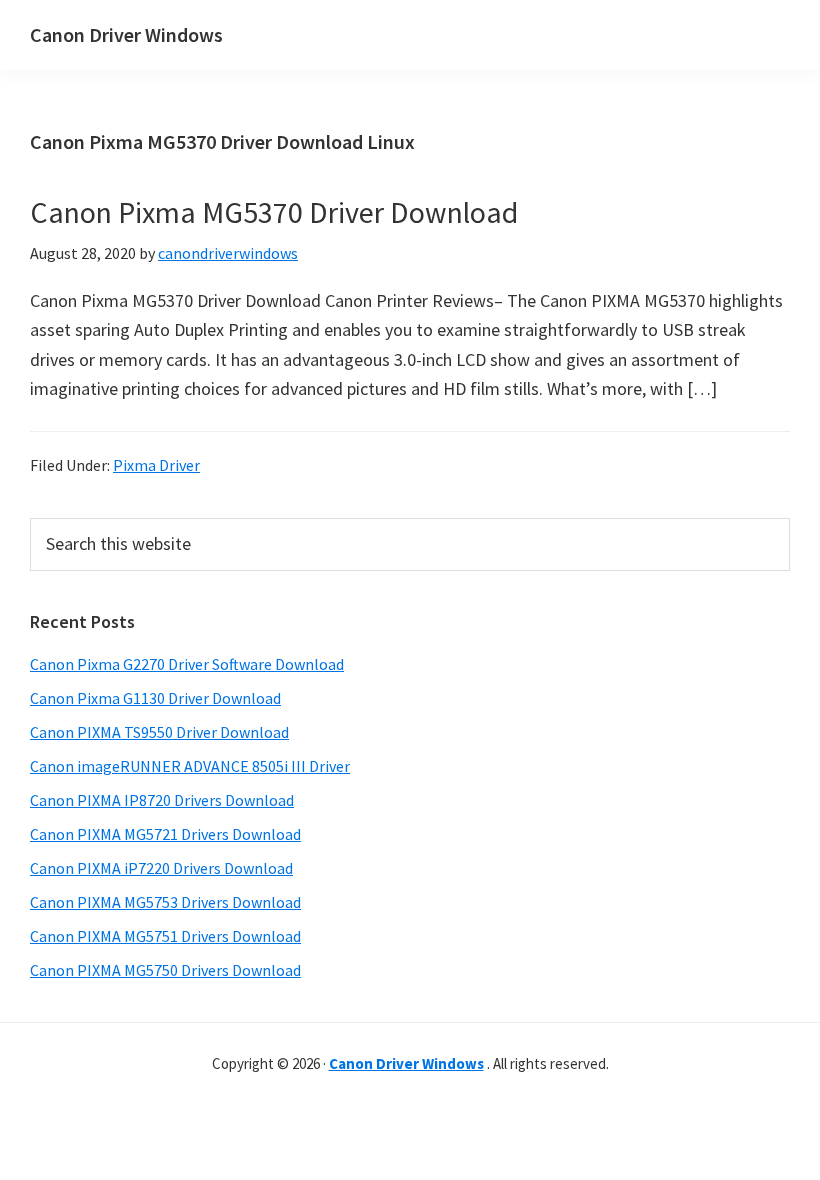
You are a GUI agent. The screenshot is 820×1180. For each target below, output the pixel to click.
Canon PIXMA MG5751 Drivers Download (165, 936)
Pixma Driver (156, 465)
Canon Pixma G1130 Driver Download (155, 698)
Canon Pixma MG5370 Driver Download (274, 212)
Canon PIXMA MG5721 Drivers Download (165, 834)
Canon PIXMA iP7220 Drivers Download (161, 868)
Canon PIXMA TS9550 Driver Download (159, 732)
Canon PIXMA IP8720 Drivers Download (162, 800)
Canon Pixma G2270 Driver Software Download (187, 664)
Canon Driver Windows (126, 34)
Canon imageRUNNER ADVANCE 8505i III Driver (190, 766)
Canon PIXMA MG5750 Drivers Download (165, 970)
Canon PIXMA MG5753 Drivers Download (165, 902)
